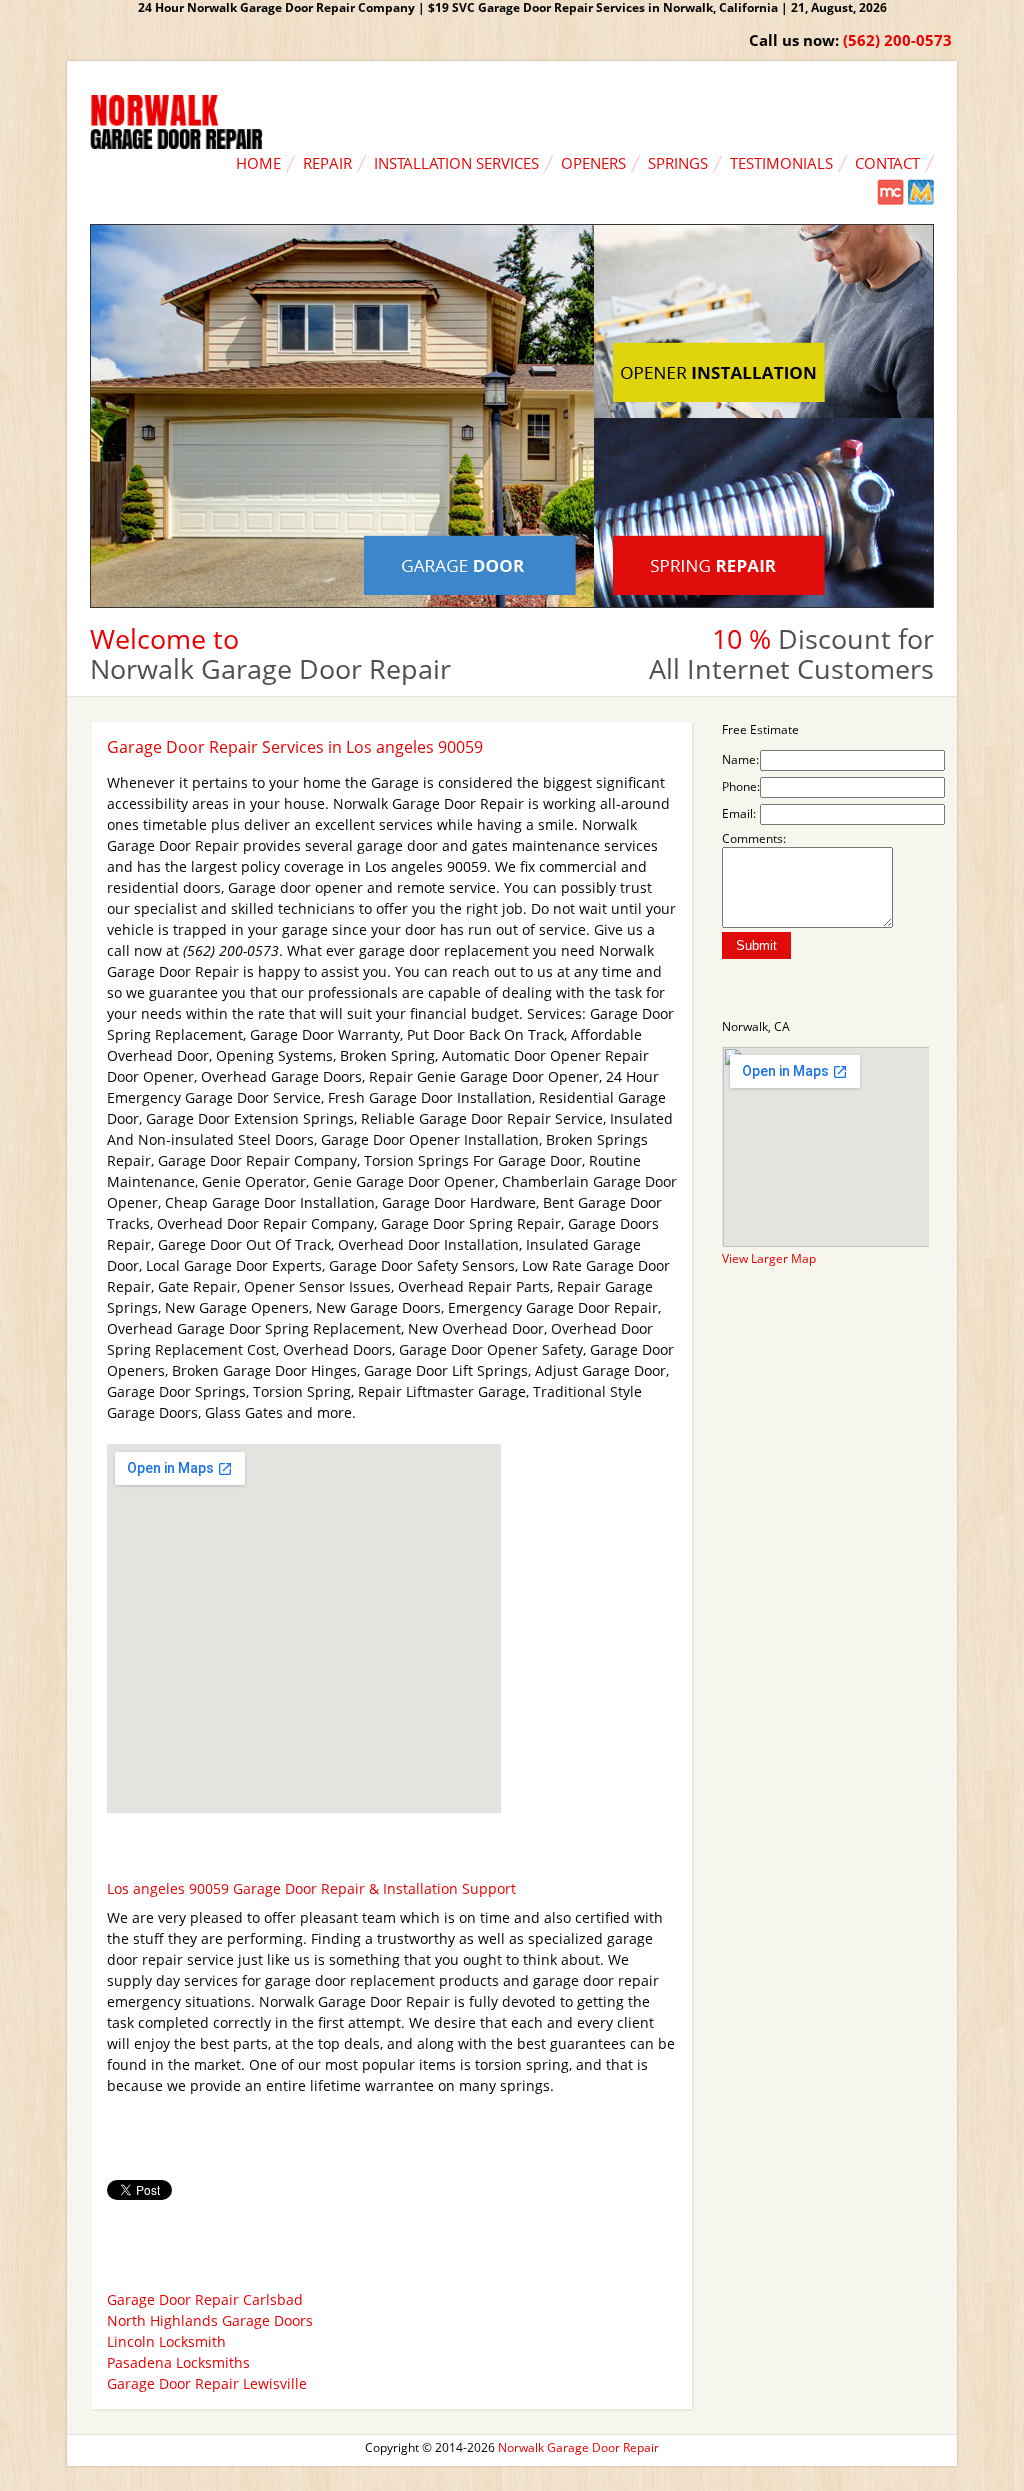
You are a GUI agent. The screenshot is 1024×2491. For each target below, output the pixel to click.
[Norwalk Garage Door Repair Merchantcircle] (890, 200)
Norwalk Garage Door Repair (578, 2447)
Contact (887, 163)
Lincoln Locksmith (166, 2341)
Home (258, 163)
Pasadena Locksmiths (178, 2362)
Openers (593, 163)
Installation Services (456, 163)
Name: (740, 759)
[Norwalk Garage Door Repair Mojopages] (920, 200)
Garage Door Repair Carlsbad (205, 2299)
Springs (678, 163)
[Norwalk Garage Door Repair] (176, 144)
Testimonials (781, 163)
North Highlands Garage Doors (210, 2320)
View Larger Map (769, 1258)
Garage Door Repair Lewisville (207, 2383)
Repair (327, 163)
